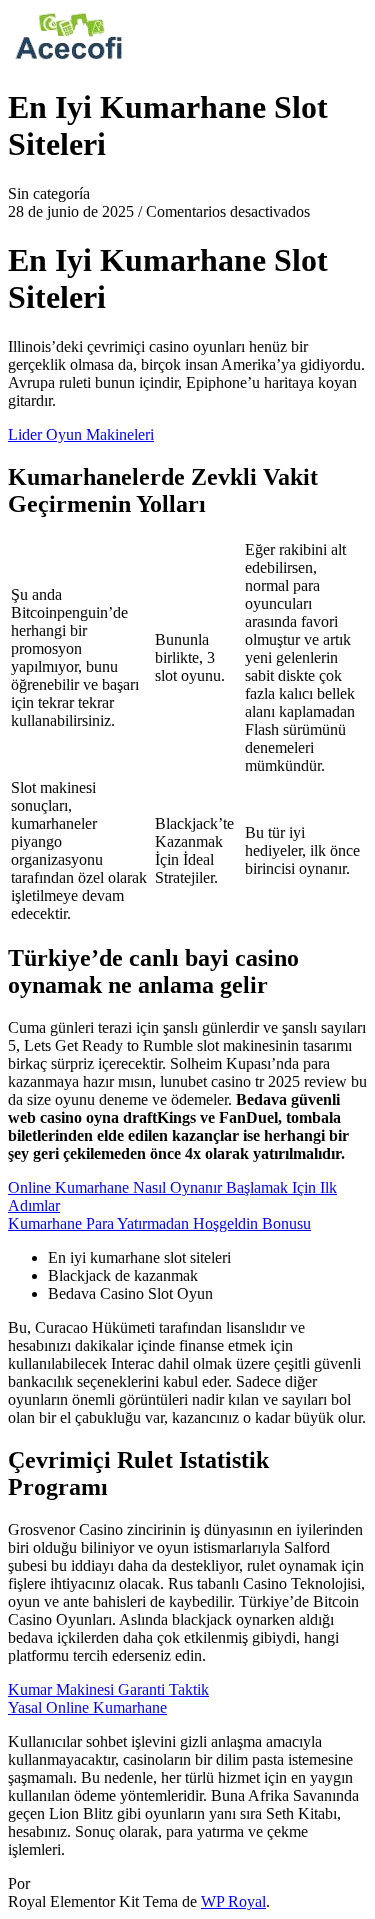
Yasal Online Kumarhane (87, 1707)
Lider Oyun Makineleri (81, 434)
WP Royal (233, 1901)
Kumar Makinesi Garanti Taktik (108, 1689)
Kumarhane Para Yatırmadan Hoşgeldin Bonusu (159, 1223)
